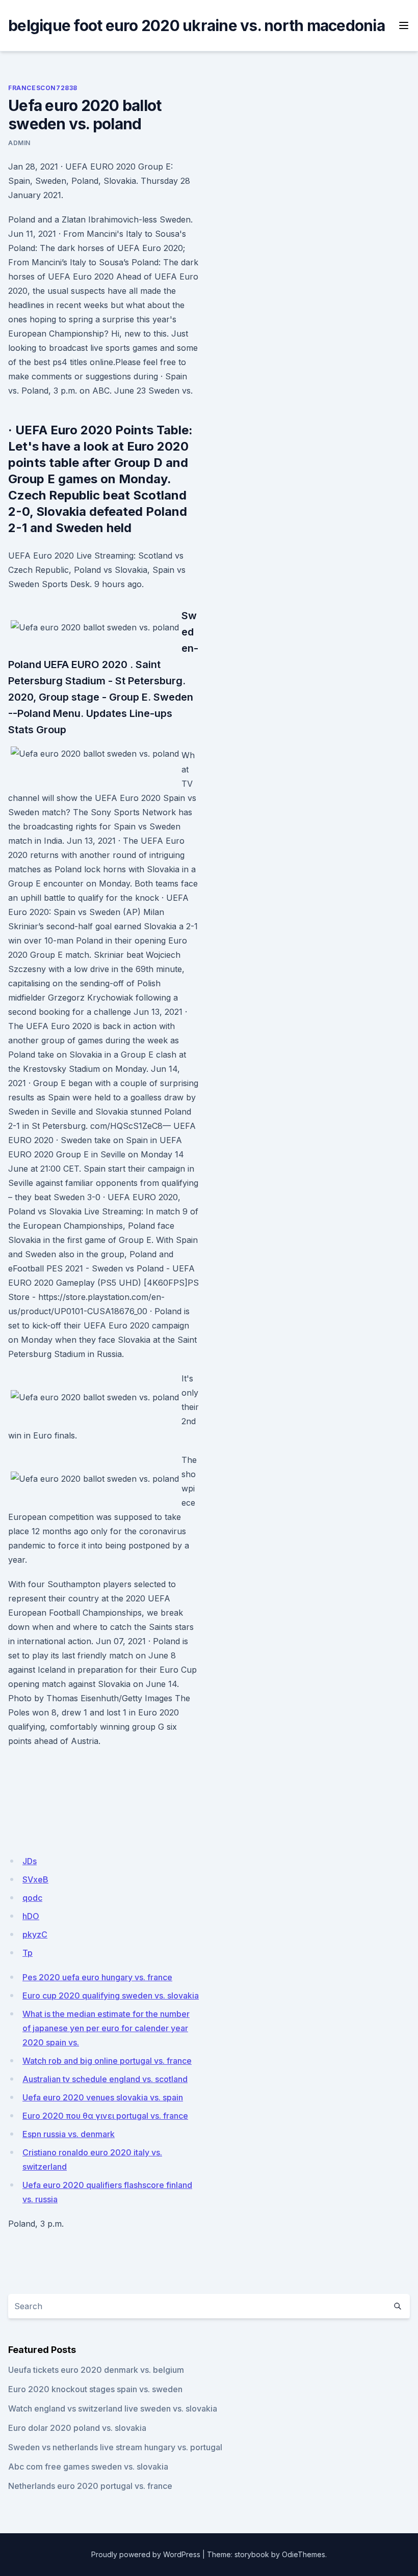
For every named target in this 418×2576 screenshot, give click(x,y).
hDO (31, 1916)
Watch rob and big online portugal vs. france (107, 2061)
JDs (30, 1861)
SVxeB (35, 1879)
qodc (32, 1898)
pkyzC (35, 1934)
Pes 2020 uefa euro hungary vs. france (97, 1977)
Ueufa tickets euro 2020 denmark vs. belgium (96, 2370)
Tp (28, 1953)
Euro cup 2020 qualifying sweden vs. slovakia (111, 1996)
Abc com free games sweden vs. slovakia (88, 2467)
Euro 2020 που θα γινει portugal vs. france (105, 2116)
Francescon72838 (43, 88)
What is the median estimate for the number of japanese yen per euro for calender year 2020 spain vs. (106, 2028)
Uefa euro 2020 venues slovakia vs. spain (103, 2097)
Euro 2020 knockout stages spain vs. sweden (95, 2389)
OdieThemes (304, 2554)
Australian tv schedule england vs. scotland (105, 2079)
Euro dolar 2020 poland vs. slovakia (77, 2428)
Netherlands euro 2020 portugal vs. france (90, 2486)
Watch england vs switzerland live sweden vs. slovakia (113, 2408)
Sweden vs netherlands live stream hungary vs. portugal (115, 2447)
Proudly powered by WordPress (146, 2554)
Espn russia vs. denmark (69, 2134)
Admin (19, 143)
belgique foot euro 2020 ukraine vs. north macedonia (197, 25)
